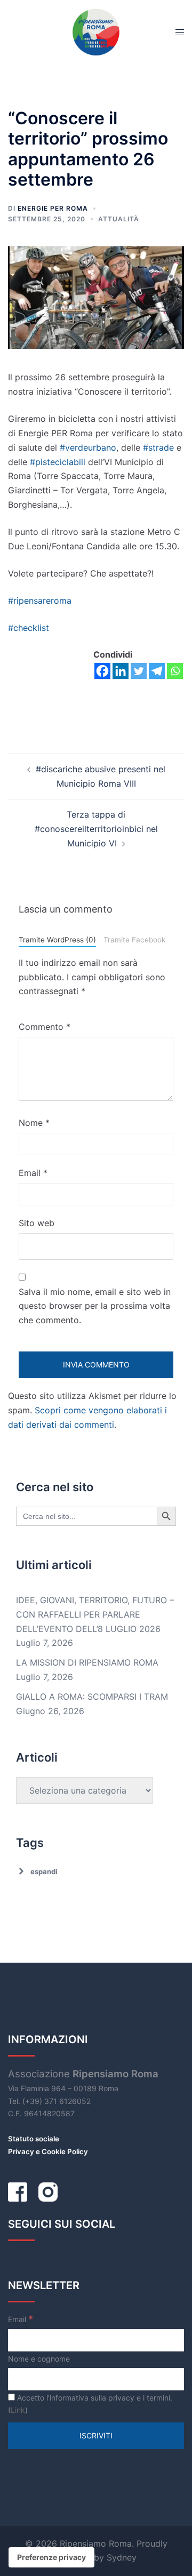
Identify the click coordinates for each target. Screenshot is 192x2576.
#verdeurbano (88, 447)
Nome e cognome (39, 2359)
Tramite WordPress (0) (57, 940)
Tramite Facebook (134, 940)
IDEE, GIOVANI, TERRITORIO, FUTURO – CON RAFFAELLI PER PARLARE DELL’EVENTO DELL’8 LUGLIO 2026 (95, 1614)
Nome (34, 1123)
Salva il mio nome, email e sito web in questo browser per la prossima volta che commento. (95, 1306)
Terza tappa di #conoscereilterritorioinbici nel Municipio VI (96, 829)
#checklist (29, 628)
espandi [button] (44, 1871)
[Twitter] (139, 671)
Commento (45, 1027)
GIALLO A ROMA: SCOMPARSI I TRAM (92, 1697)
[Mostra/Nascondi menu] (180, 32)
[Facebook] (102, 671)
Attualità (119, 219)
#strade (158, 447)
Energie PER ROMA (53, 208)
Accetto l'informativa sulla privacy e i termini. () (90, 2404)
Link (18, 2410)
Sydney (122, 2557)
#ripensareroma (40, 601)
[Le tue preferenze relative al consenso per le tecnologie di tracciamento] (51, 2557)
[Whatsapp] (175, 671)
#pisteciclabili (58, 462)
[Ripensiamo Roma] (96, 31)
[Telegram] (157, 671)
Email (33, 1173)
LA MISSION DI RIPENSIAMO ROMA (87, 1662)
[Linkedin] (121, 671)
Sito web (37, 1223)
